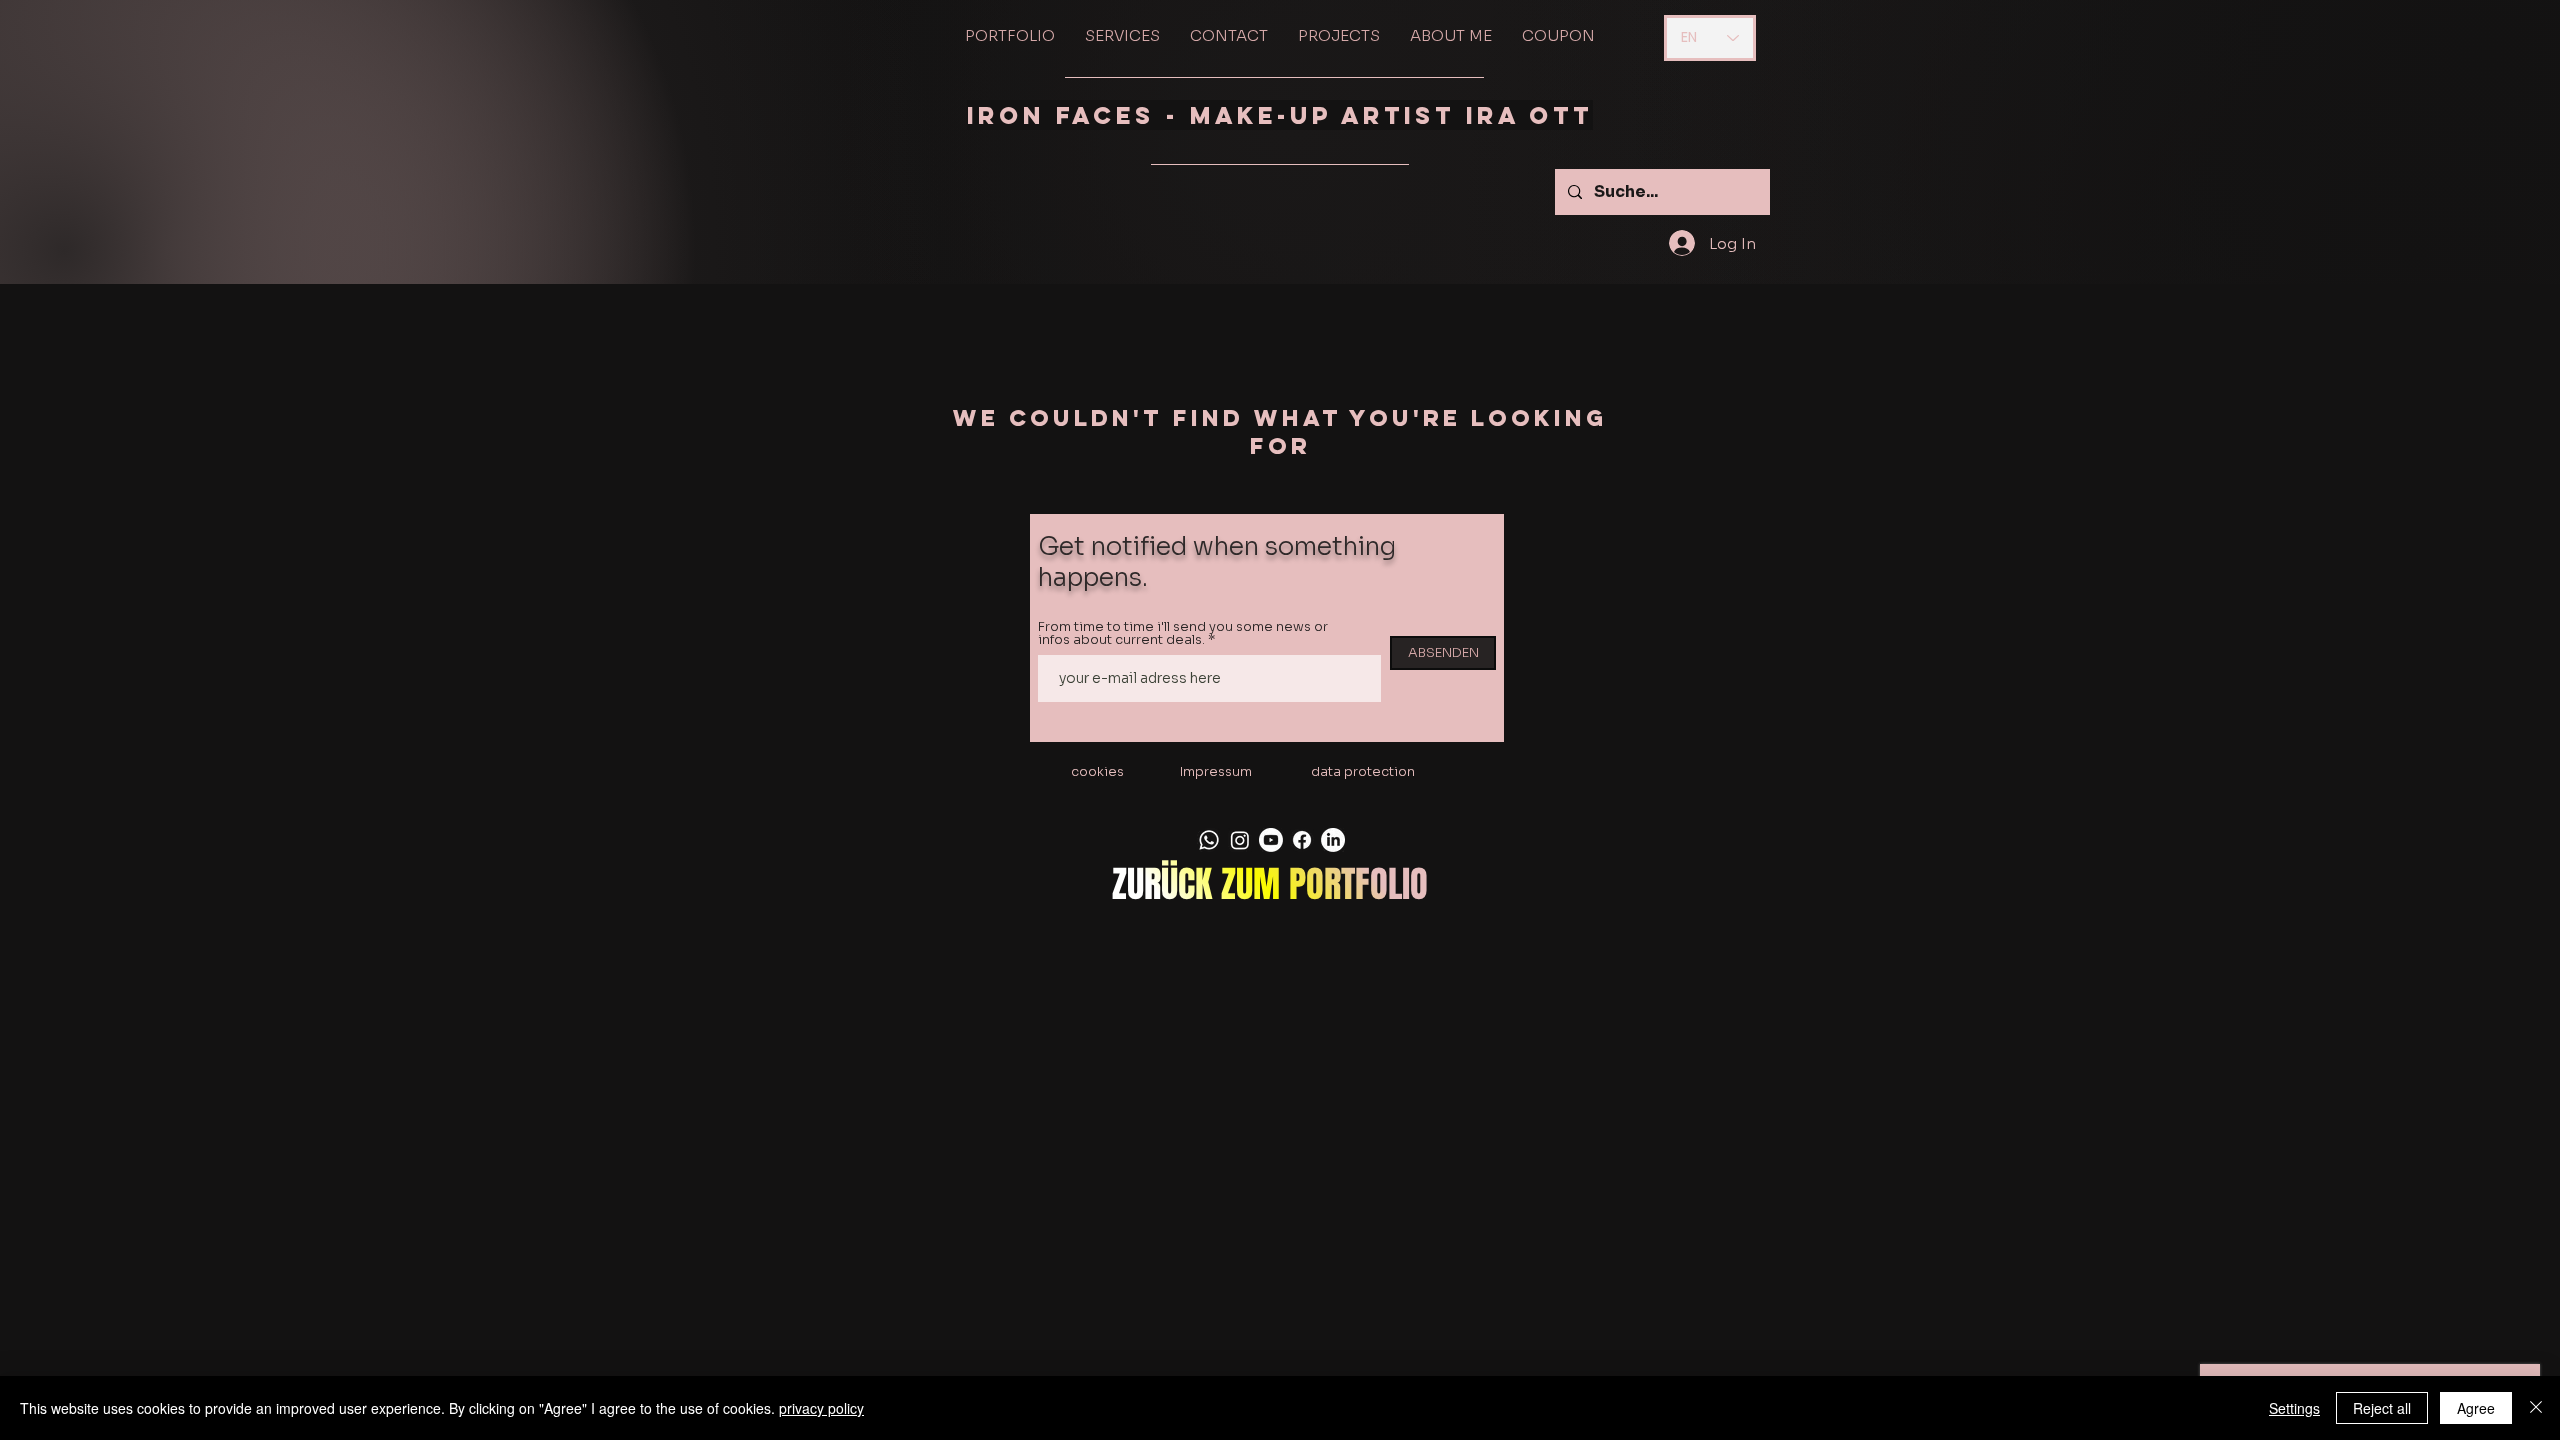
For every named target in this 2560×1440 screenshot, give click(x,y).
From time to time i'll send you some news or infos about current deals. (1183, 633)
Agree (2476, 1408)
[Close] (2536, 1408)
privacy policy (821, 1408)
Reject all (2382, 1408)
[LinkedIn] (1333, 840)
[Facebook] (1302, 840)
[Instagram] (1240, 840)
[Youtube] (1271, 840)
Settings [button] (2294, 1408)
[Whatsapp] (1209, 840)
